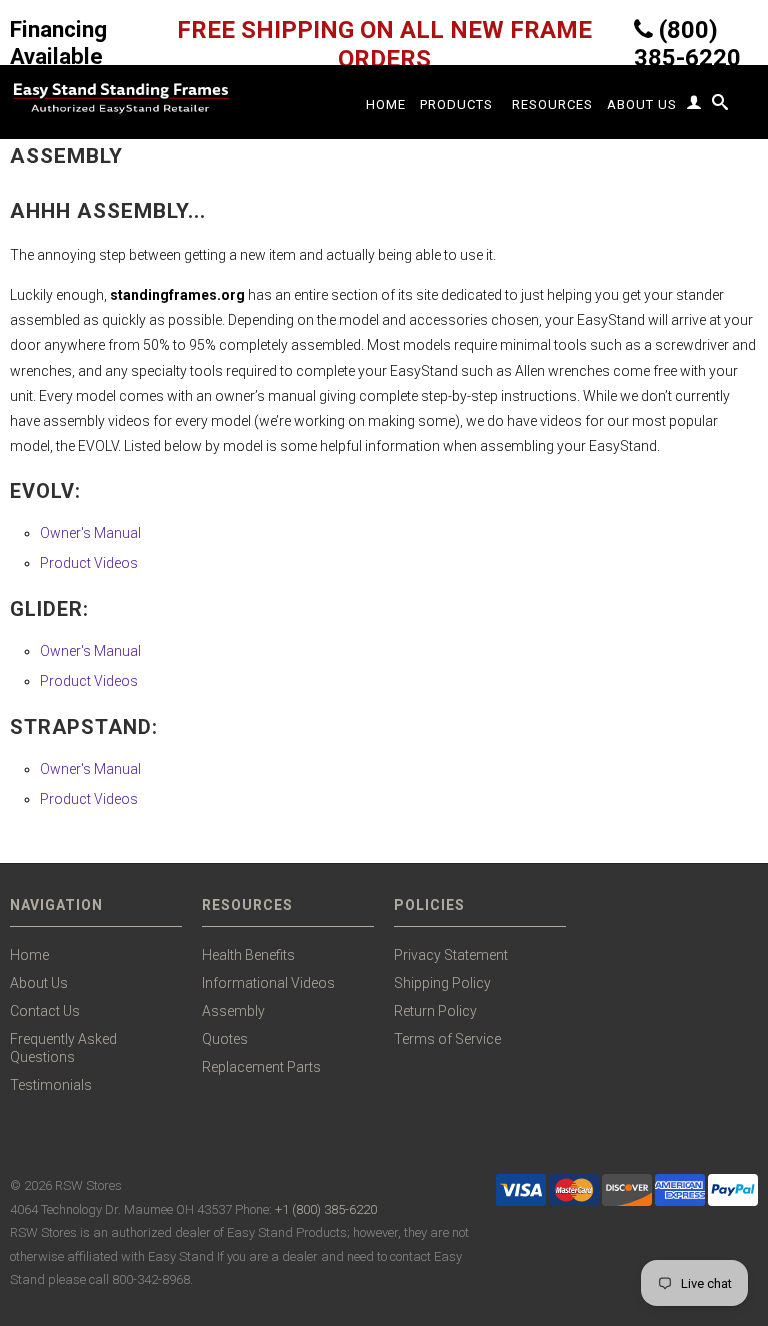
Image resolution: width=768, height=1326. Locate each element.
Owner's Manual (90, 533)
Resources (552, 104)
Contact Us (45, 1011)
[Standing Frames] (120, 97)
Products (456, 104)
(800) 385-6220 (687, 44)
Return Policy (435, 1011)
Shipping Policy (442, 983)
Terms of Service (447, 1039)
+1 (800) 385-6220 (326, 1209)
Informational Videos (268, 983)
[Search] (720, 106)
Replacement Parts (261, 1067)
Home (386, 104)
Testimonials (51, 1085)
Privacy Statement (451, 955)
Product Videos (89, 563)
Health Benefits (248, 955)
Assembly (233, 1011)
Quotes (225, 1039)
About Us (642, 104)
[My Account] (694, 106)
